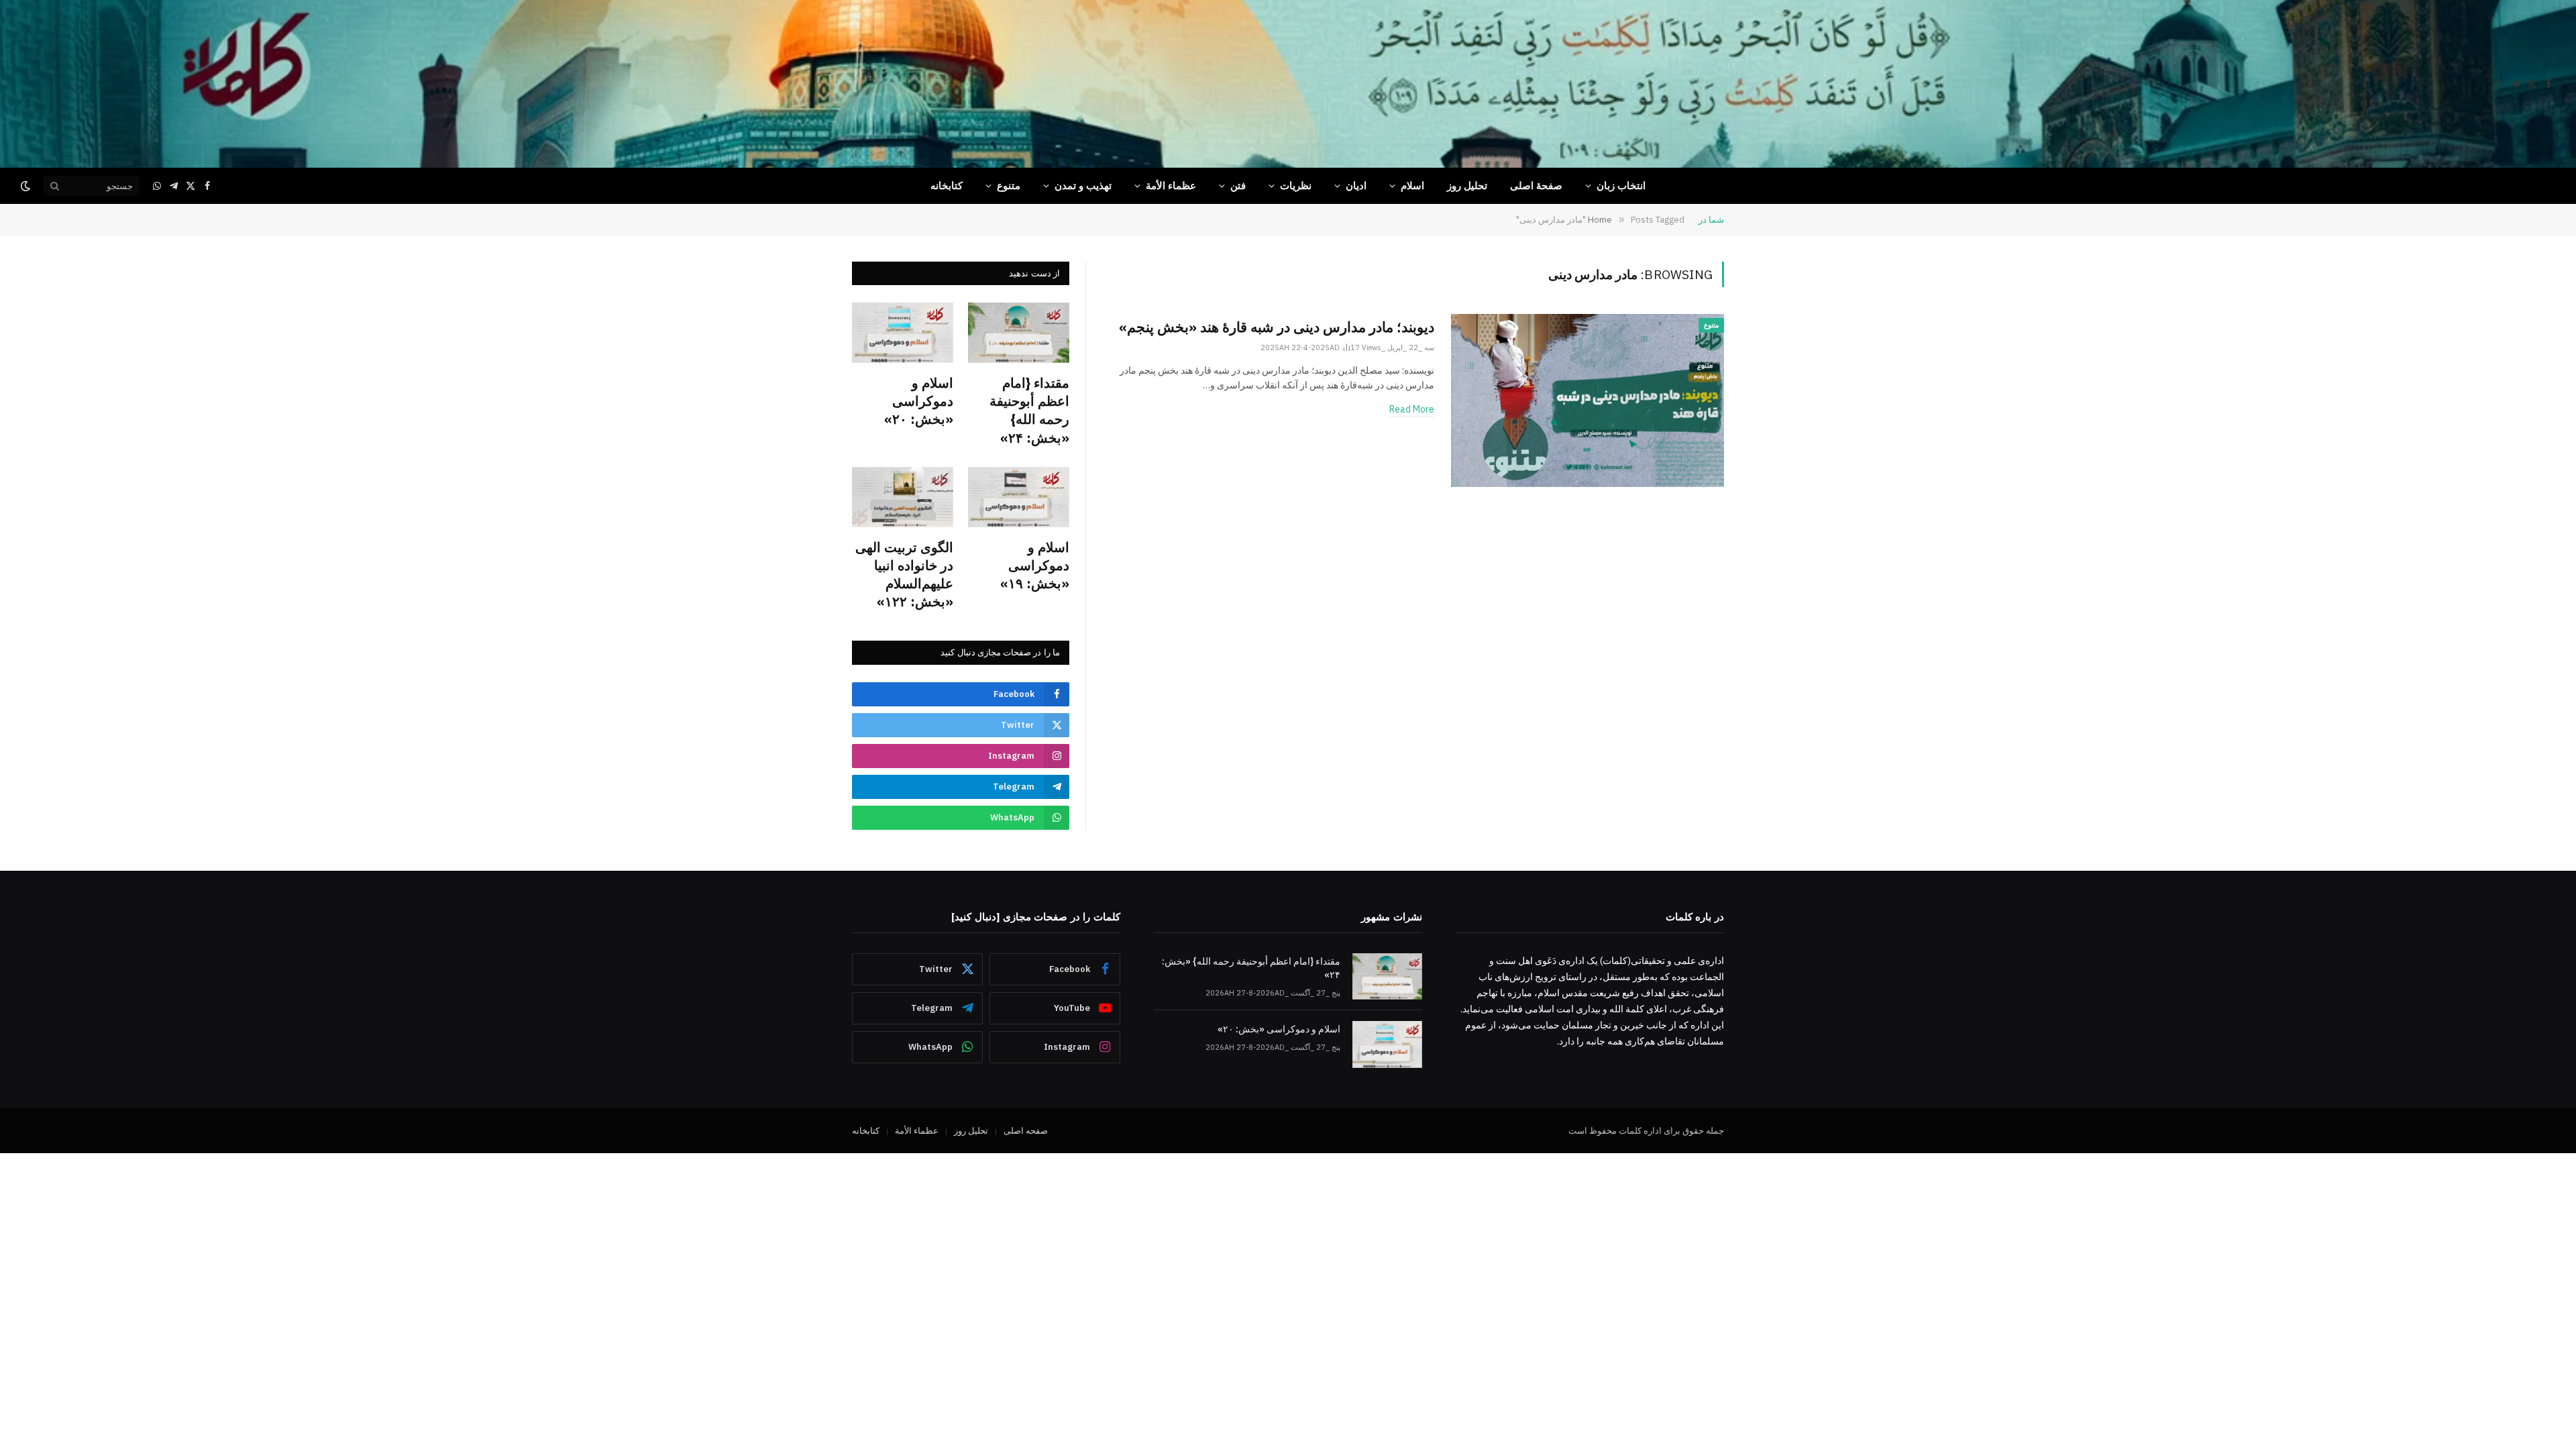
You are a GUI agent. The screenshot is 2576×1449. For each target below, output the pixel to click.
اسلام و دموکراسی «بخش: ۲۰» (919, 401)
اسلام (1412, 185)
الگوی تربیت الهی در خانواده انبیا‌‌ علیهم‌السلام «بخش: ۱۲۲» (904, 575)
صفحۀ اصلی (1536, 185)
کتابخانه (947, 185)
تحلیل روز (1467, 185)
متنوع (1009, 185)
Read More (1412, 409)
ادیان (1356, 185)
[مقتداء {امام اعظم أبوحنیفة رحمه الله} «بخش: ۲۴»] (1019, 333)
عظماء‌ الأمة (1171, 185)
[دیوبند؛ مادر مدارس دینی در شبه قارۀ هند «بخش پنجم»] (1588, 400)
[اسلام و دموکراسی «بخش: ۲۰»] (903, 333)
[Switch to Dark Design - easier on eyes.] (27, 186)
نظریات (1296, 185)
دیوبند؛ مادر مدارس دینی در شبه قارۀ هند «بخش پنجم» (1277, 327)
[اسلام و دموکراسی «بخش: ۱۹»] (1019, 497)
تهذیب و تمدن (1083, 185)
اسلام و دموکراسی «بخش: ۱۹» (1035, 565)
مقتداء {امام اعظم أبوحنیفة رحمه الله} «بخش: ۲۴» (1029, 410)
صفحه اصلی (1026, 1131)
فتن (1238, 185)
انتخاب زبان (1621, 185)
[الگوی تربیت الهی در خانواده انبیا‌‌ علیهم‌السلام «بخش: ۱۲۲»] (903, 497)
